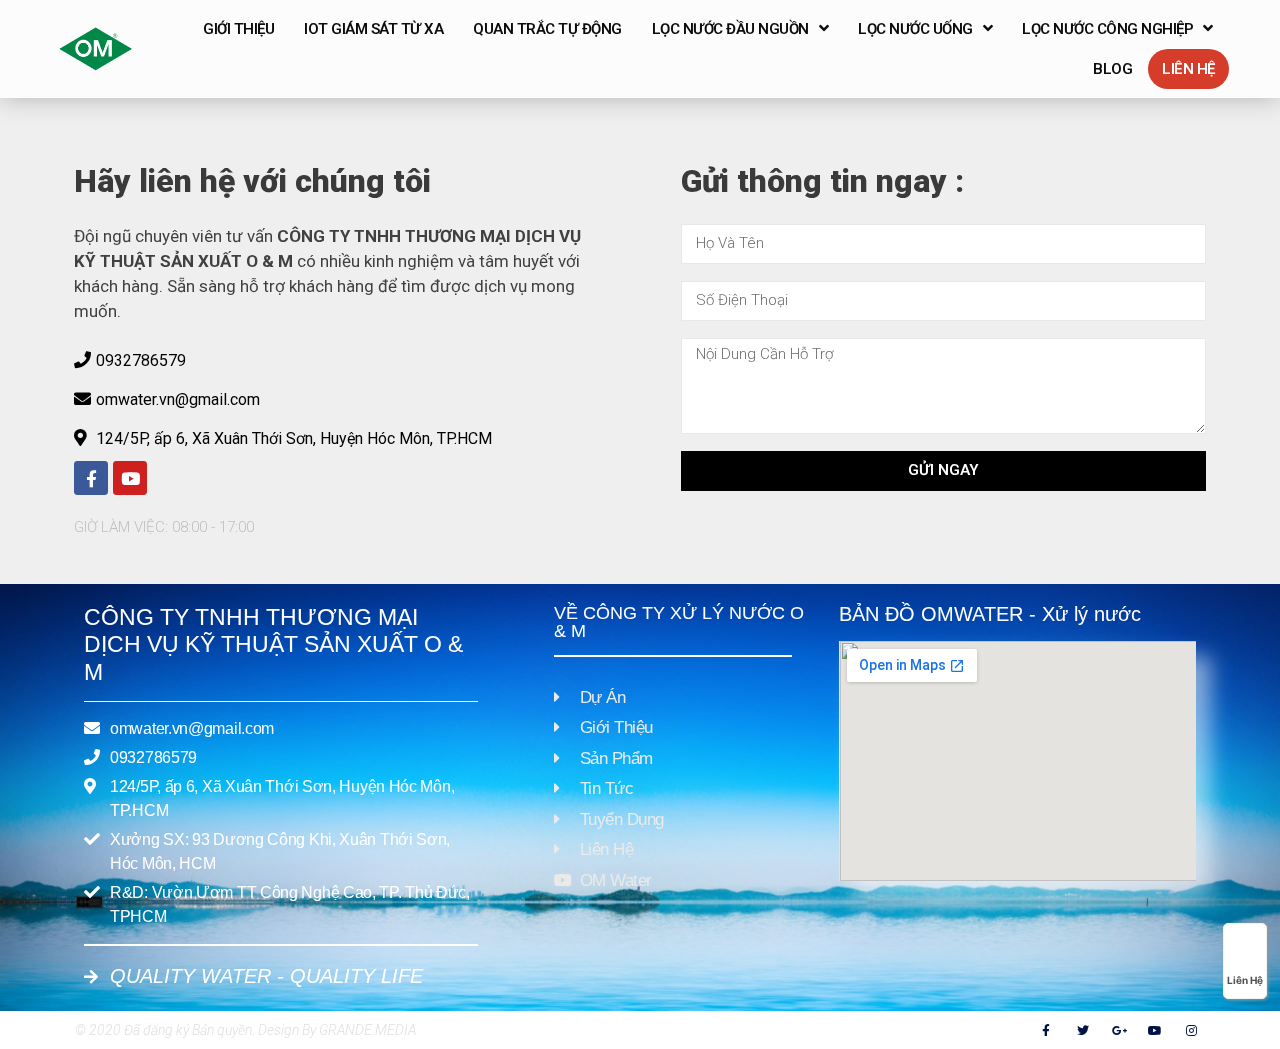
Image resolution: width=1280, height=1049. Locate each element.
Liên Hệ (1188, 69)
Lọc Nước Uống (915, 29)
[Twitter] (1083, 1030)
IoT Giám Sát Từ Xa (373, 29)
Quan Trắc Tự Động (547, 29)
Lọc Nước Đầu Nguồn (730, 29)
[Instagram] (1192, 1030)
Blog (1112, 69)
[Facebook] (91, 478)
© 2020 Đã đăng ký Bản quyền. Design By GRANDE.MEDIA (245, 1030)
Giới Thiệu (238, 29)
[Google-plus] (1119, 1030)
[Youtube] (130, 478)
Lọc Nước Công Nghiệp (1107, 29)
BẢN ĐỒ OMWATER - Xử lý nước (990, 614)
